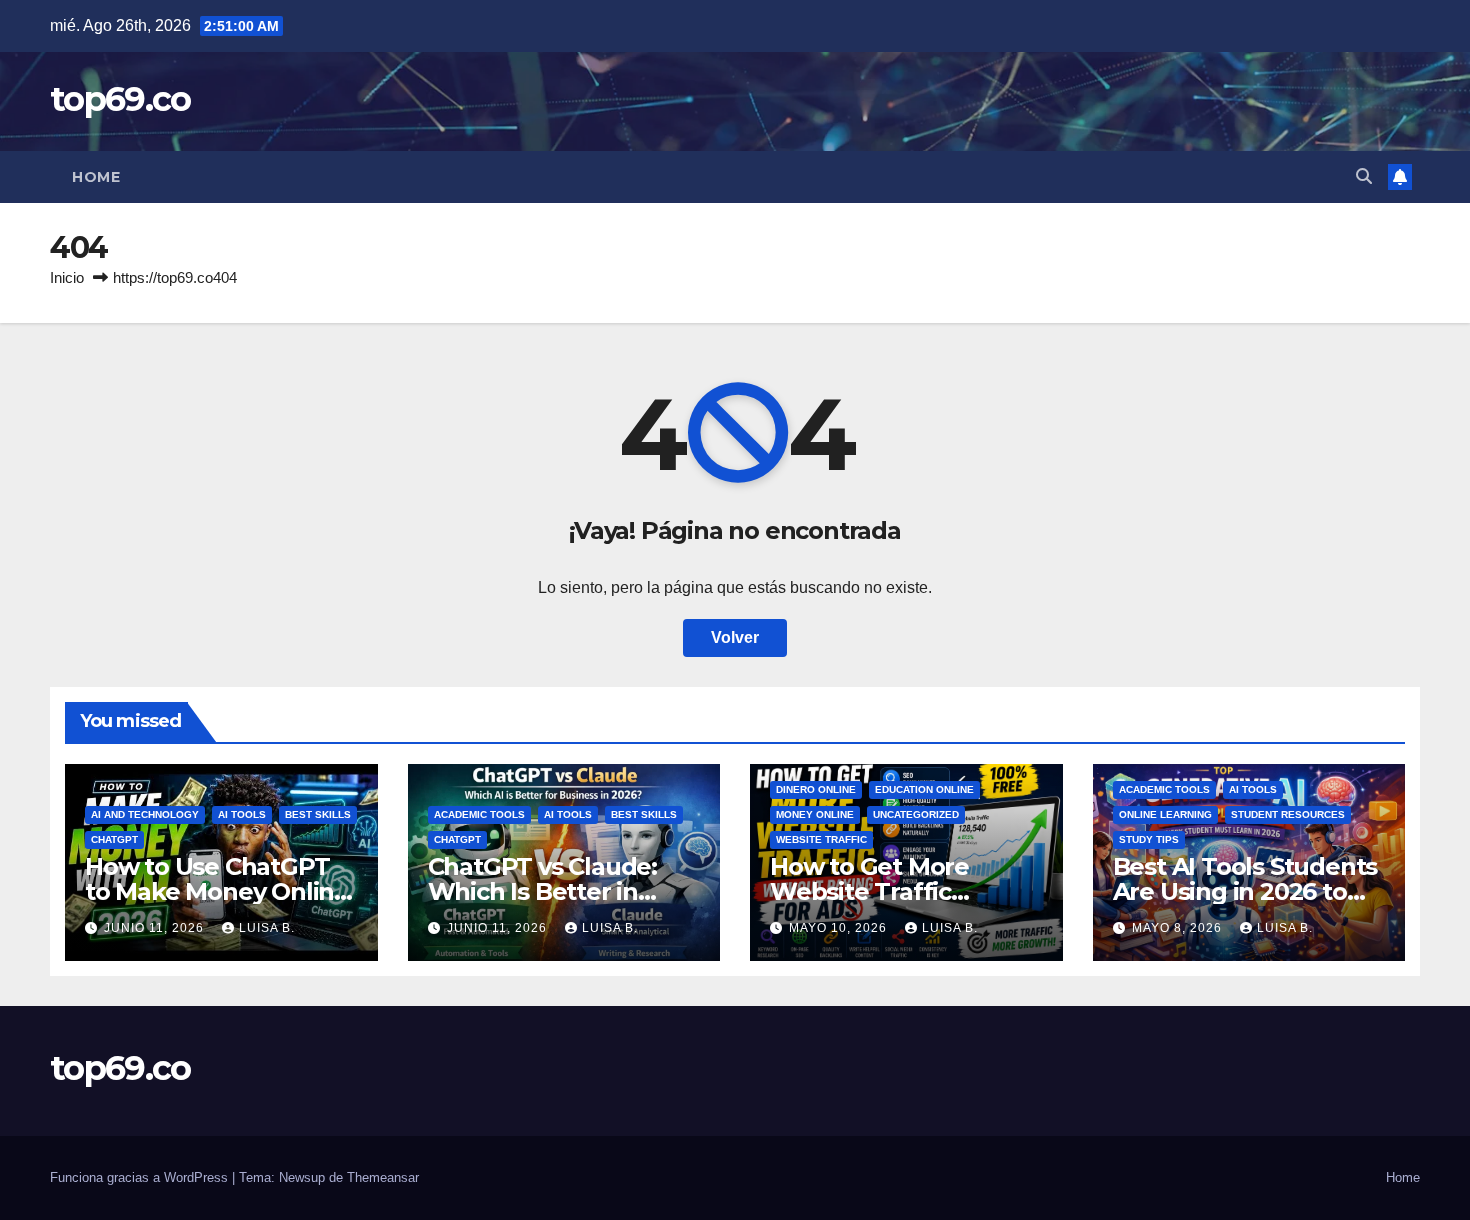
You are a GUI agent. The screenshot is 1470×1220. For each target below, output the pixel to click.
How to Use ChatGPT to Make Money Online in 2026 (217, 891)
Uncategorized (916, 814)
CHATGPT (114, 839)
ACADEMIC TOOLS (479, 814)
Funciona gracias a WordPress (141, 1177)
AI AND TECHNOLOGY (145, 814)
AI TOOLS (242, 814)
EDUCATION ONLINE (924, 789)
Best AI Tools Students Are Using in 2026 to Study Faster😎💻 (1245, 891)
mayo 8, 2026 (1179, 928)
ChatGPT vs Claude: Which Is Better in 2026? (542, 891)
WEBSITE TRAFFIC (821, 839)
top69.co (120, 99)
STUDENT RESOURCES (1288, 814)
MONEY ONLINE (815, 814)
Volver (735, 637)
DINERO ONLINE (816, 789)
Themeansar (383, 1177)
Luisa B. (267, 928)
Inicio (67, 277)
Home (96, 177)
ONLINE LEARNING (1165, 814)
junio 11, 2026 (156, 928)
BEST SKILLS (318, 814)
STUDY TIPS (1149, 839)
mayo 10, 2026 (840, 928)
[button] (1364, 176)
